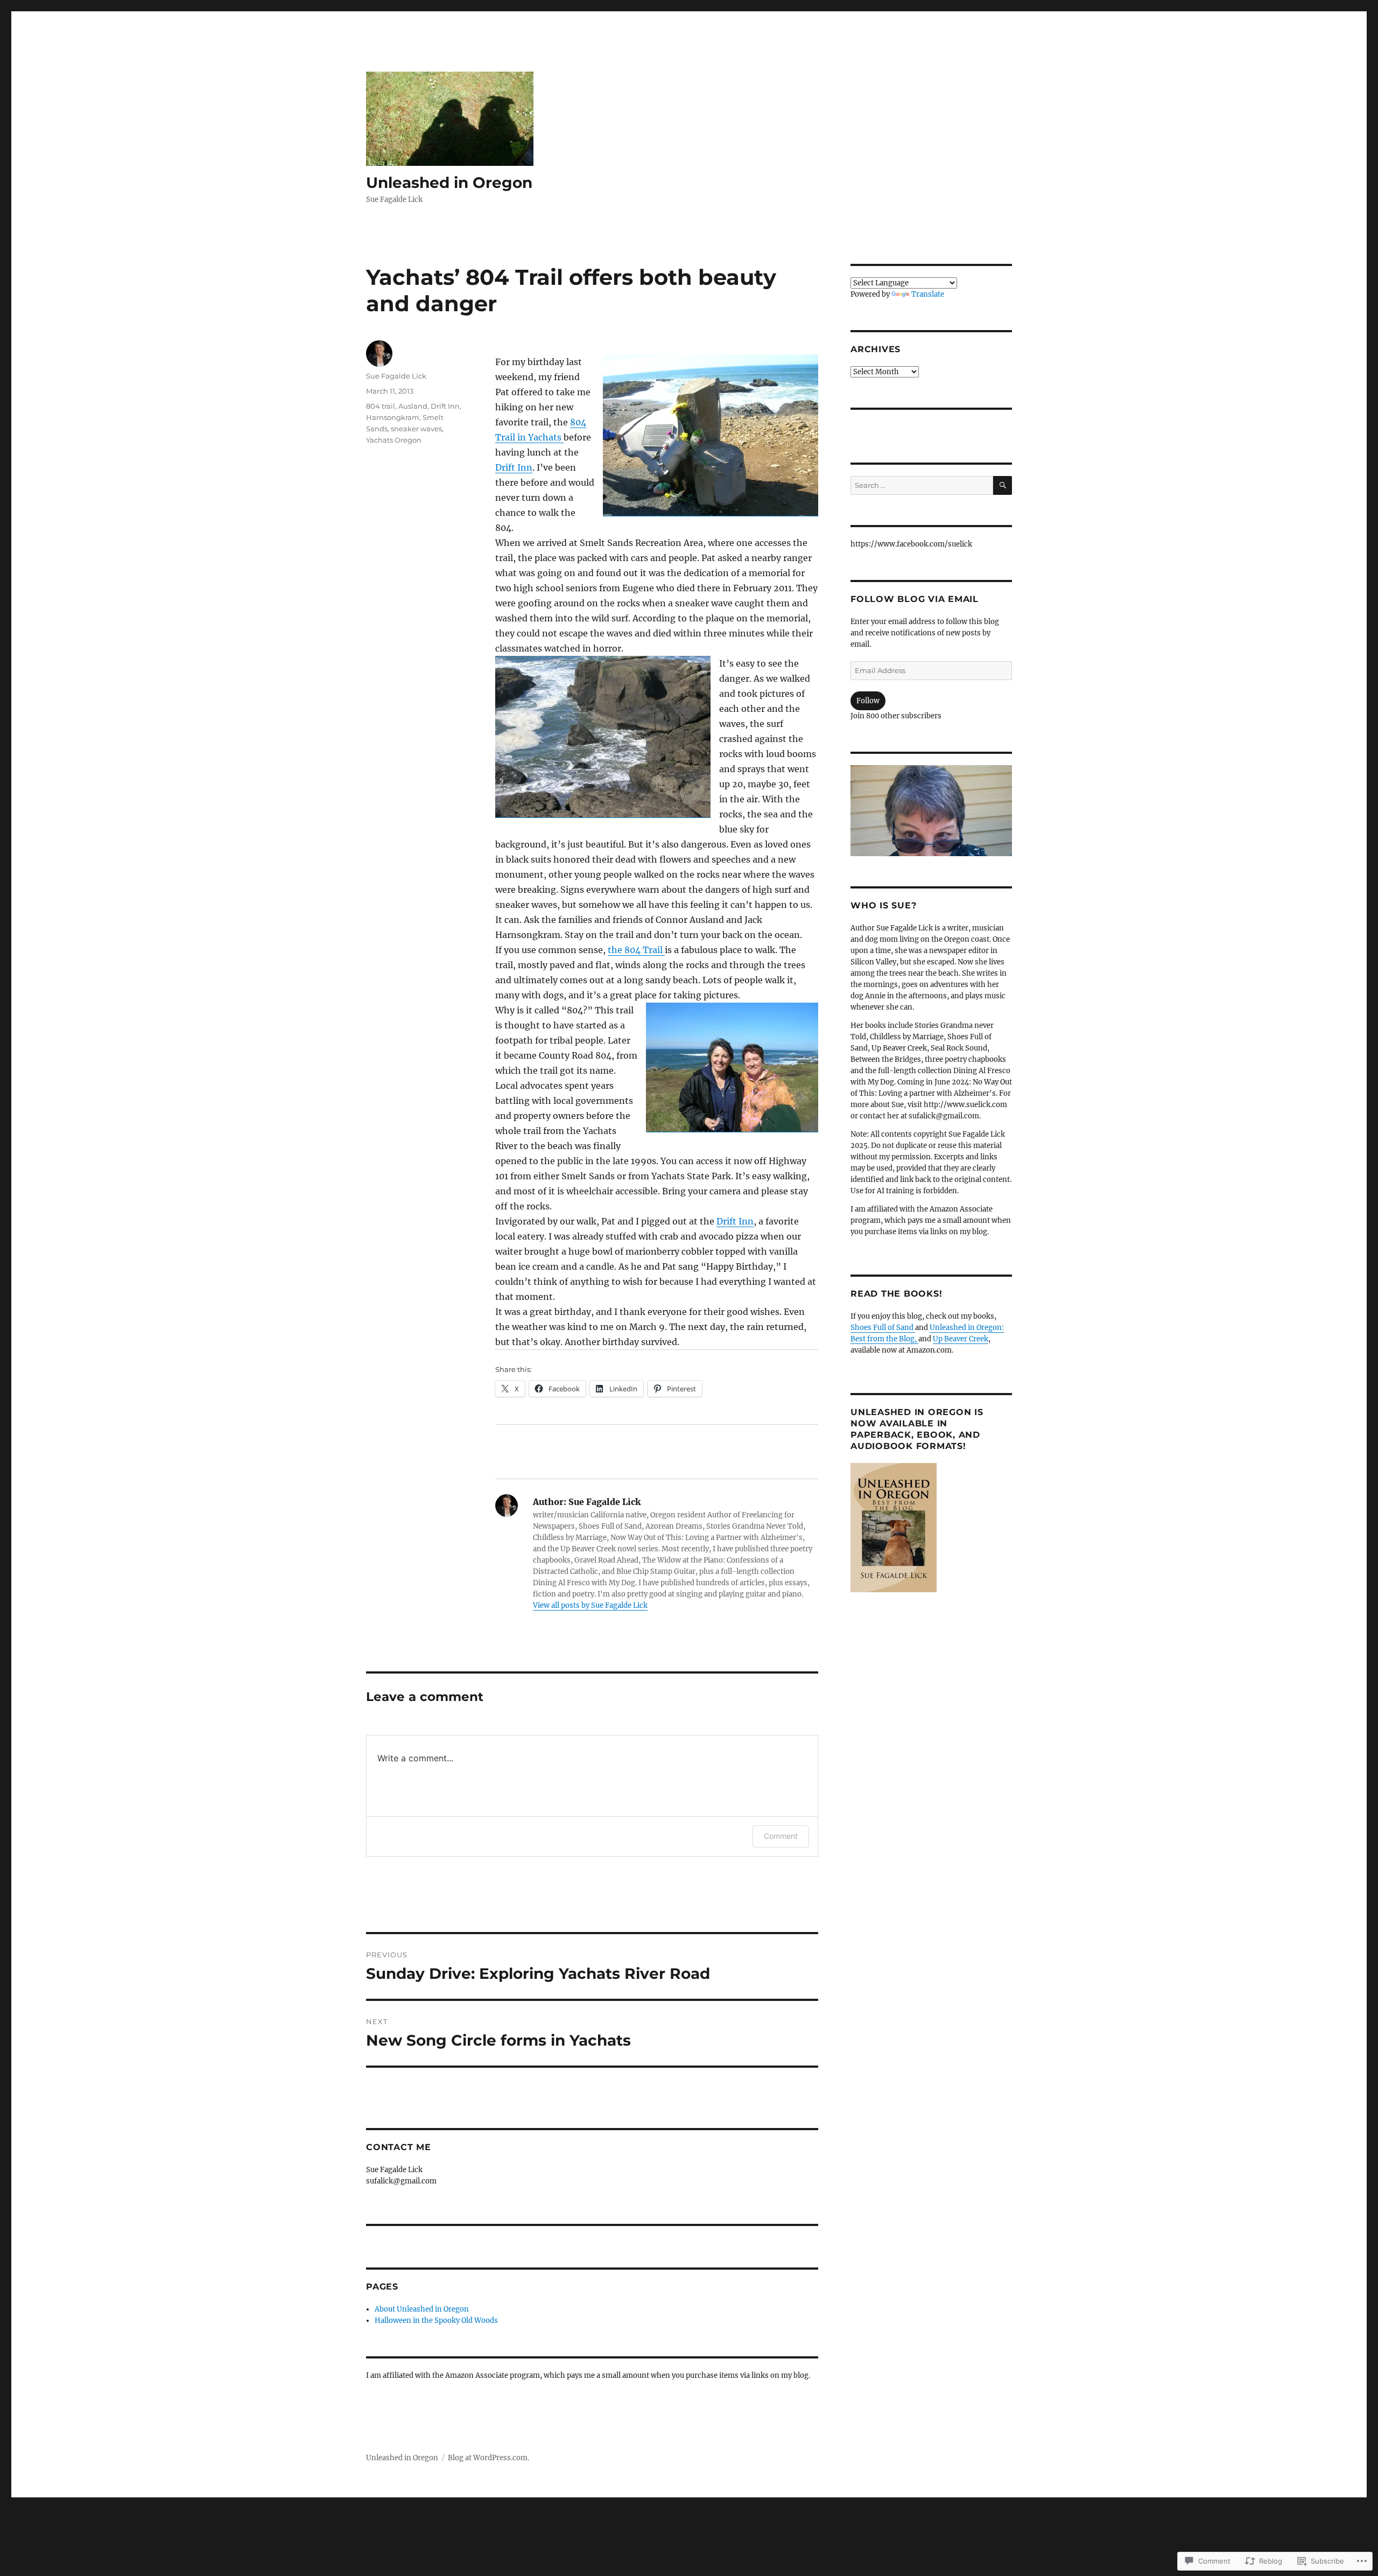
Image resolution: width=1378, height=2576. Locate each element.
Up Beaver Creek (961, 1339)
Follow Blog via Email (915, 599)
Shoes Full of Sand (883, 1328)
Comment (781, 1836)
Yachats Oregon (394, 440)
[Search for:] (922, 485)
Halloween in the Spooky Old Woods (436, 2320)
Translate (928, 294)
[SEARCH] (1003, 485)
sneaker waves (416, 429)
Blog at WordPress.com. (488, 2458)
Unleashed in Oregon (449, 183)
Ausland (413, 406)
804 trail (381, 406)
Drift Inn (514, 467)
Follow (868, 701)
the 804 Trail (636, 950)
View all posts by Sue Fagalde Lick (590, 1605)
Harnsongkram (393, 417)
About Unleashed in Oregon (422, 2309)
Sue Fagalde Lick (396, 376)
